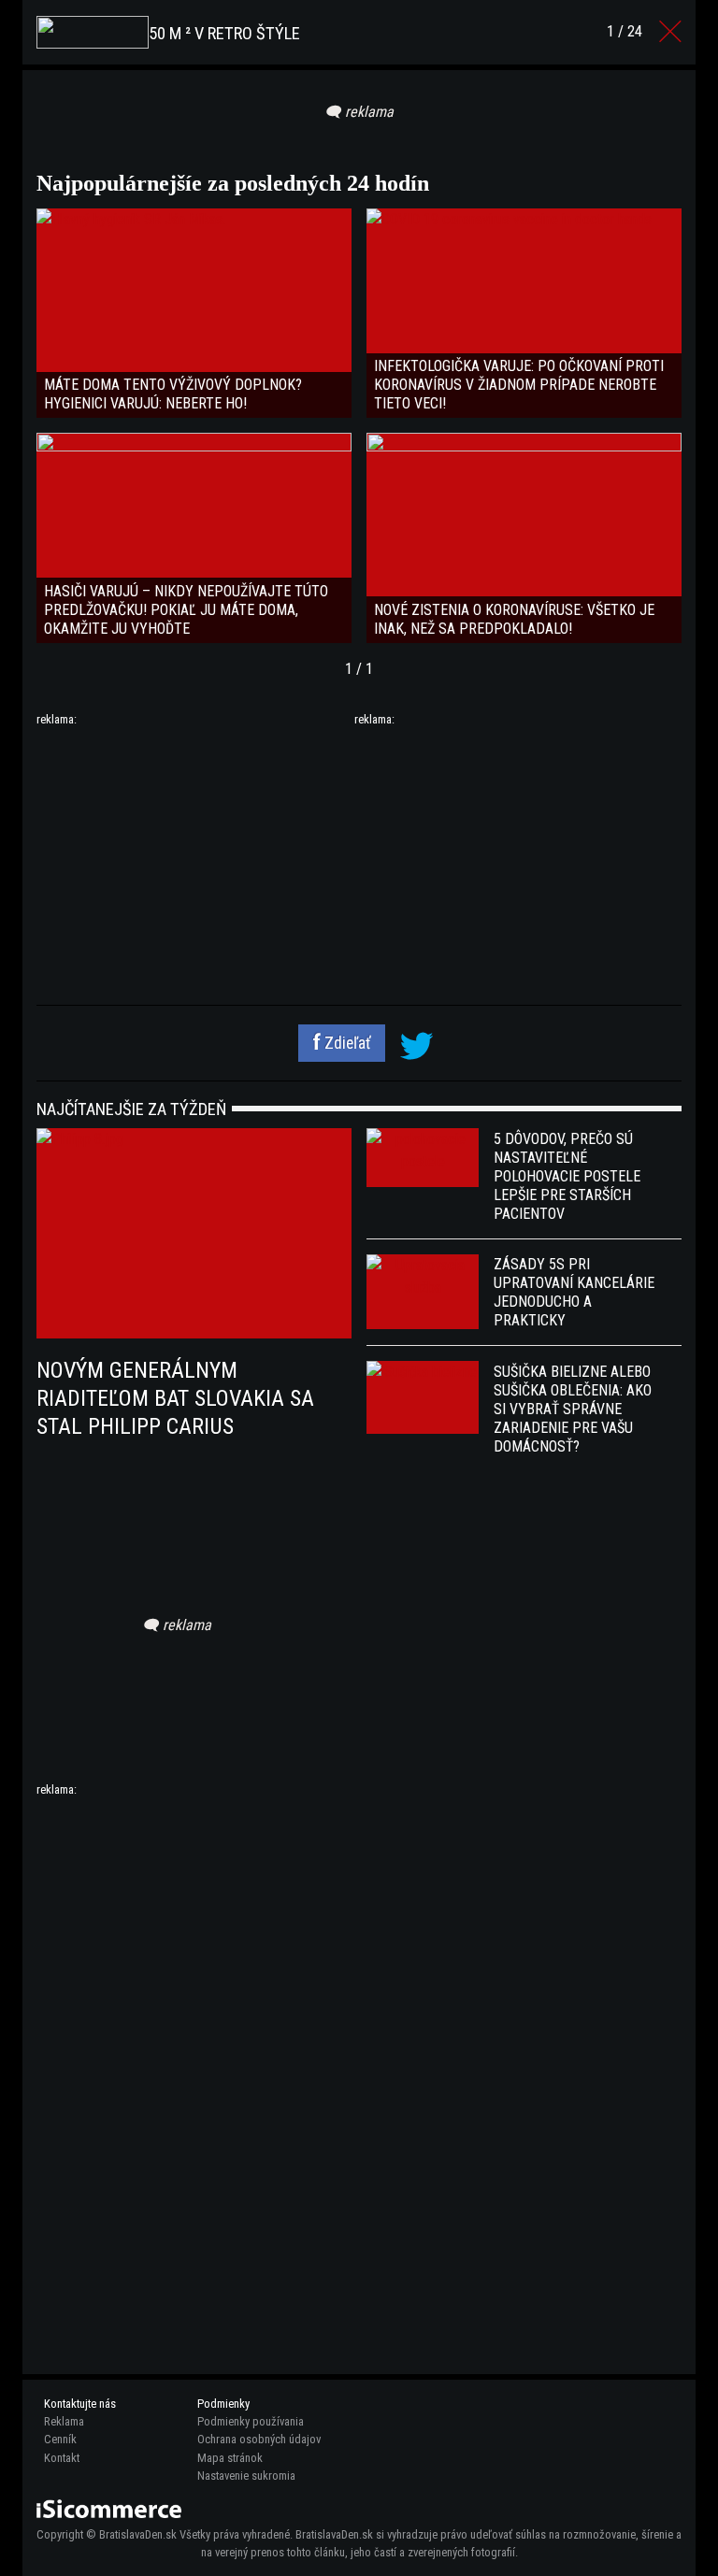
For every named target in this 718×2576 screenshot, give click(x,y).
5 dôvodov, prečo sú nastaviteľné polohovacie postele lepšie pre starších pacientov (567, 1176)
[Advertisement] (194, 859)
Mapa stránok (230, 2458)
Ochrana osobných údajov (259, 2439)
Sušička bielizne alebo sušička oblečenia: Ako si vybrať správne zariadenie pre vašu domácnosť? (573, 1409)
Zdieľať (346, 1043)
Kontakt (62, 2458)
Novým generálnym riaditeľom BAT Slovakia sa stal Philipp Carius (175, 1398)
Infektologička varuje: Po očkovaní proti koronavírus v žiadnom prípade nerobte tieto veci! (519, 385)
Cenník (60, 2439)
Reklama (64, 2421)
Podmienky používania (251, 2421)
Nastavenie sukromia (246, 2476)
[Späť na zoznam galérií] (670, 32)
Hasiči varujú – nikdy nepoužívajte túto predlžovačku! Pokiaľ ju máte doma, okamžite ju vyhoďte (186, 610)
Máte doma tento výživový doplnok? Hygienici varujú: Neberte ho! (173, 394)
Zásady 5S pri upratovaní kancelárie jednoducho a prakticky (574, 1292)
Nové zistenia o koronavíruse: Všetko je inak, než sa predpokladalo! (514, 619)
